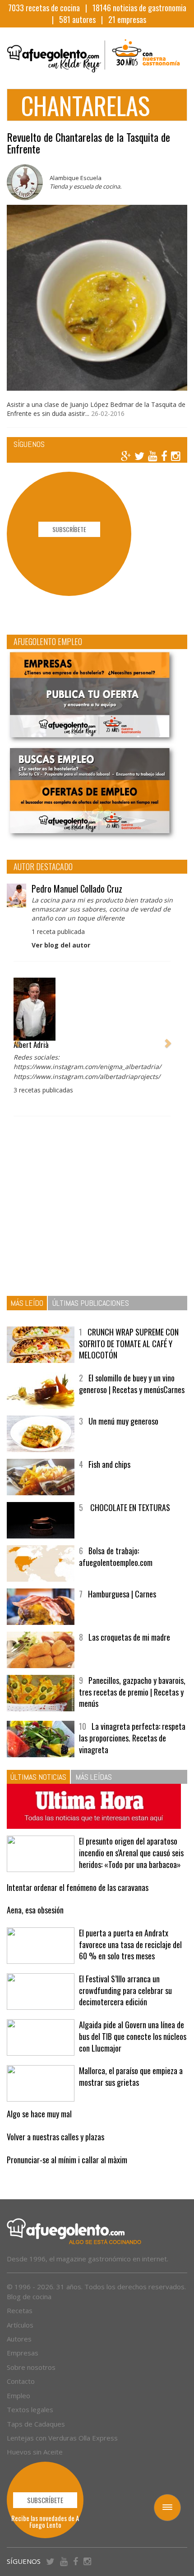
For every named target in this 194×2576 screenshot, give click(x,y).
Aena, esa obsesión (35, 1910)
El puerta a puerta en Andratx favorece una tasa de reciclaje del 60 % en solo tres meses (130, 1944)
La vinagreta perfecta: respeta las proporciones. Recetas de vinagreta (132, 1738)
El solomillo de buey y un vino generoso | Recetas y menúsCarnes (132, 1384)
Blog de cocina (29, 2296)
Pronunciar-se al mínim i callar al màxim (67, 2160)
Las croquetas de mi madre (129, 1637)
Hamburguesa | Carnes (122, 1594)
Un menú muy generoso (123, 1421)
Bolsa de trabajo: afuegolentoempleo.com (116, 1556)
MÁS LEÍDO (27, 1303)
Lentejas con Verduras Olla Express (62, 2438)
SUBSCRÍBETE (69, 529)
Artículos (20, 2325)
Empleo (18, 2396)
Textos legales (30, 2409)
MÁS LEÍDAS (94, 1777)
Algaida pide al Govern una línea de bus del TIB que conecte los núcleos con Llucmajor (133, 2036)
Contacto (21, 2381)
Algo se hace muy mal (39, 2114)
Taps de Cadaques (36, 2424)
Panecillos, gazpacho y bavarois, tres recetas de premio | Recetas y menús (132, 1692)
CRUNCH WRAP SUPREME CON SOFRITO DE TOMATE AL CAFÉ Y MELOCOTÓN (129, 1343)
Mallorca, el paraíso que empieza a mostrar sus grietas (131, 2076)
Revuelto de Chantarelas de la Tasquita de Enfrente (88, 143)
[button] (17, 1039)
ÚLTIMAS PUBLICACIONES (91, 1303)
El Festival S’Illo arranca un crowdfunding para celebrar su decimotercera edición (125, 1990)
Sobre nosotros (31, 2367)
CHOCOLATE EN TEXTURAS (129, 1507)
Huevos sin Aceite (35, 2452)
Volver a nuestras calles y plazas (55, 2137)
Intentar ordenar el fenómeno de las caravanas (78, 1887)
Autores (19, 2339)
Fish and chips (109, 1464)
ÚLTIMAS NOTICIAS (38, 1777)
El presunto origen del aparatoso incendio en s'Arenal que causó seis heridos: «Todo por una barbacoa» (131, 1852)
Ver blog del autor (61, 945)
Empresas (23, 2353)
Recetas (20, 2310)
